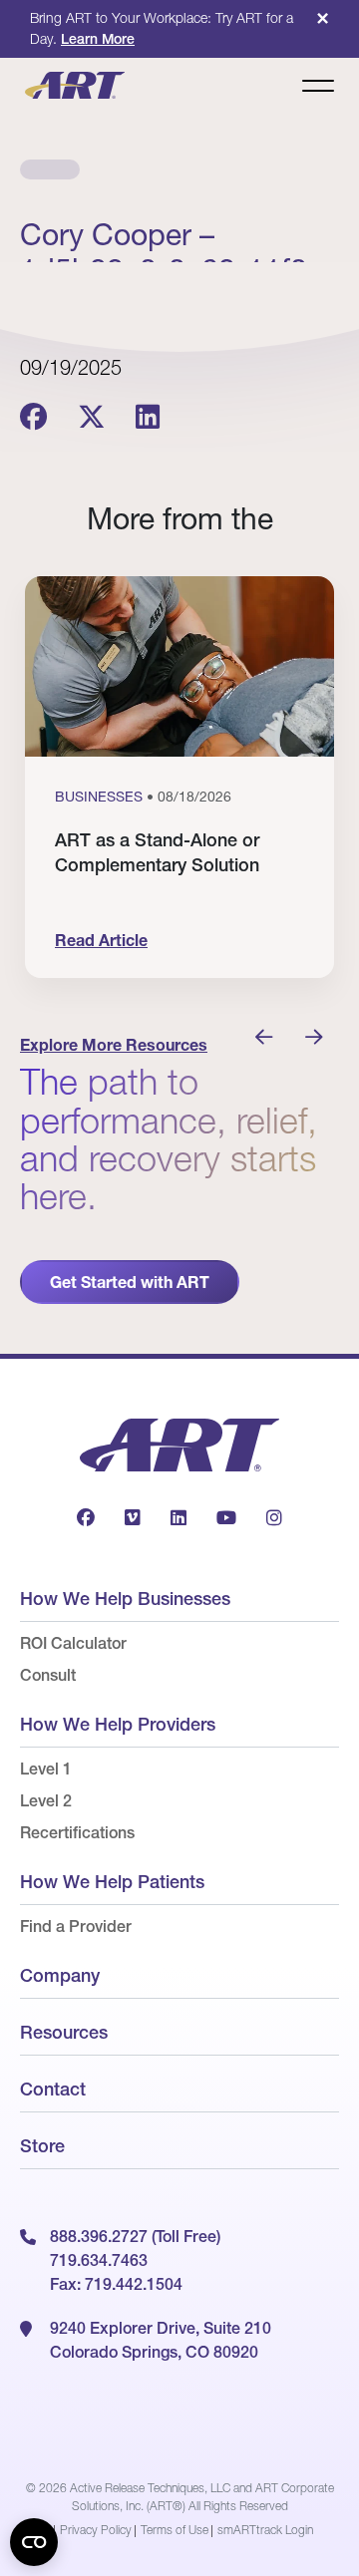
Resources (64, 2032)
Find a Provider (76, 1926)
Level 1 (46, 1769)
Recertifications (77, 1832)
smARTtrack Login (265, 2530)
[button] (264, 1038)
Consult (48, 1675)
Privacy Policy (96, 2530)
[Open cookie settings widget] (34, 2542)
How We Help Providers (118, 1724)
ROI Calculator (73, 1643)
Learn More (98, 39)
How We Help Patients (112, 1882)
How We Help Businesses (125, 1599)
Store (42, 2146)
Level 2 (46, 1800)
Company (60, 1975)
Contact (53, 2089)
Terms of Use (175, 2530)
